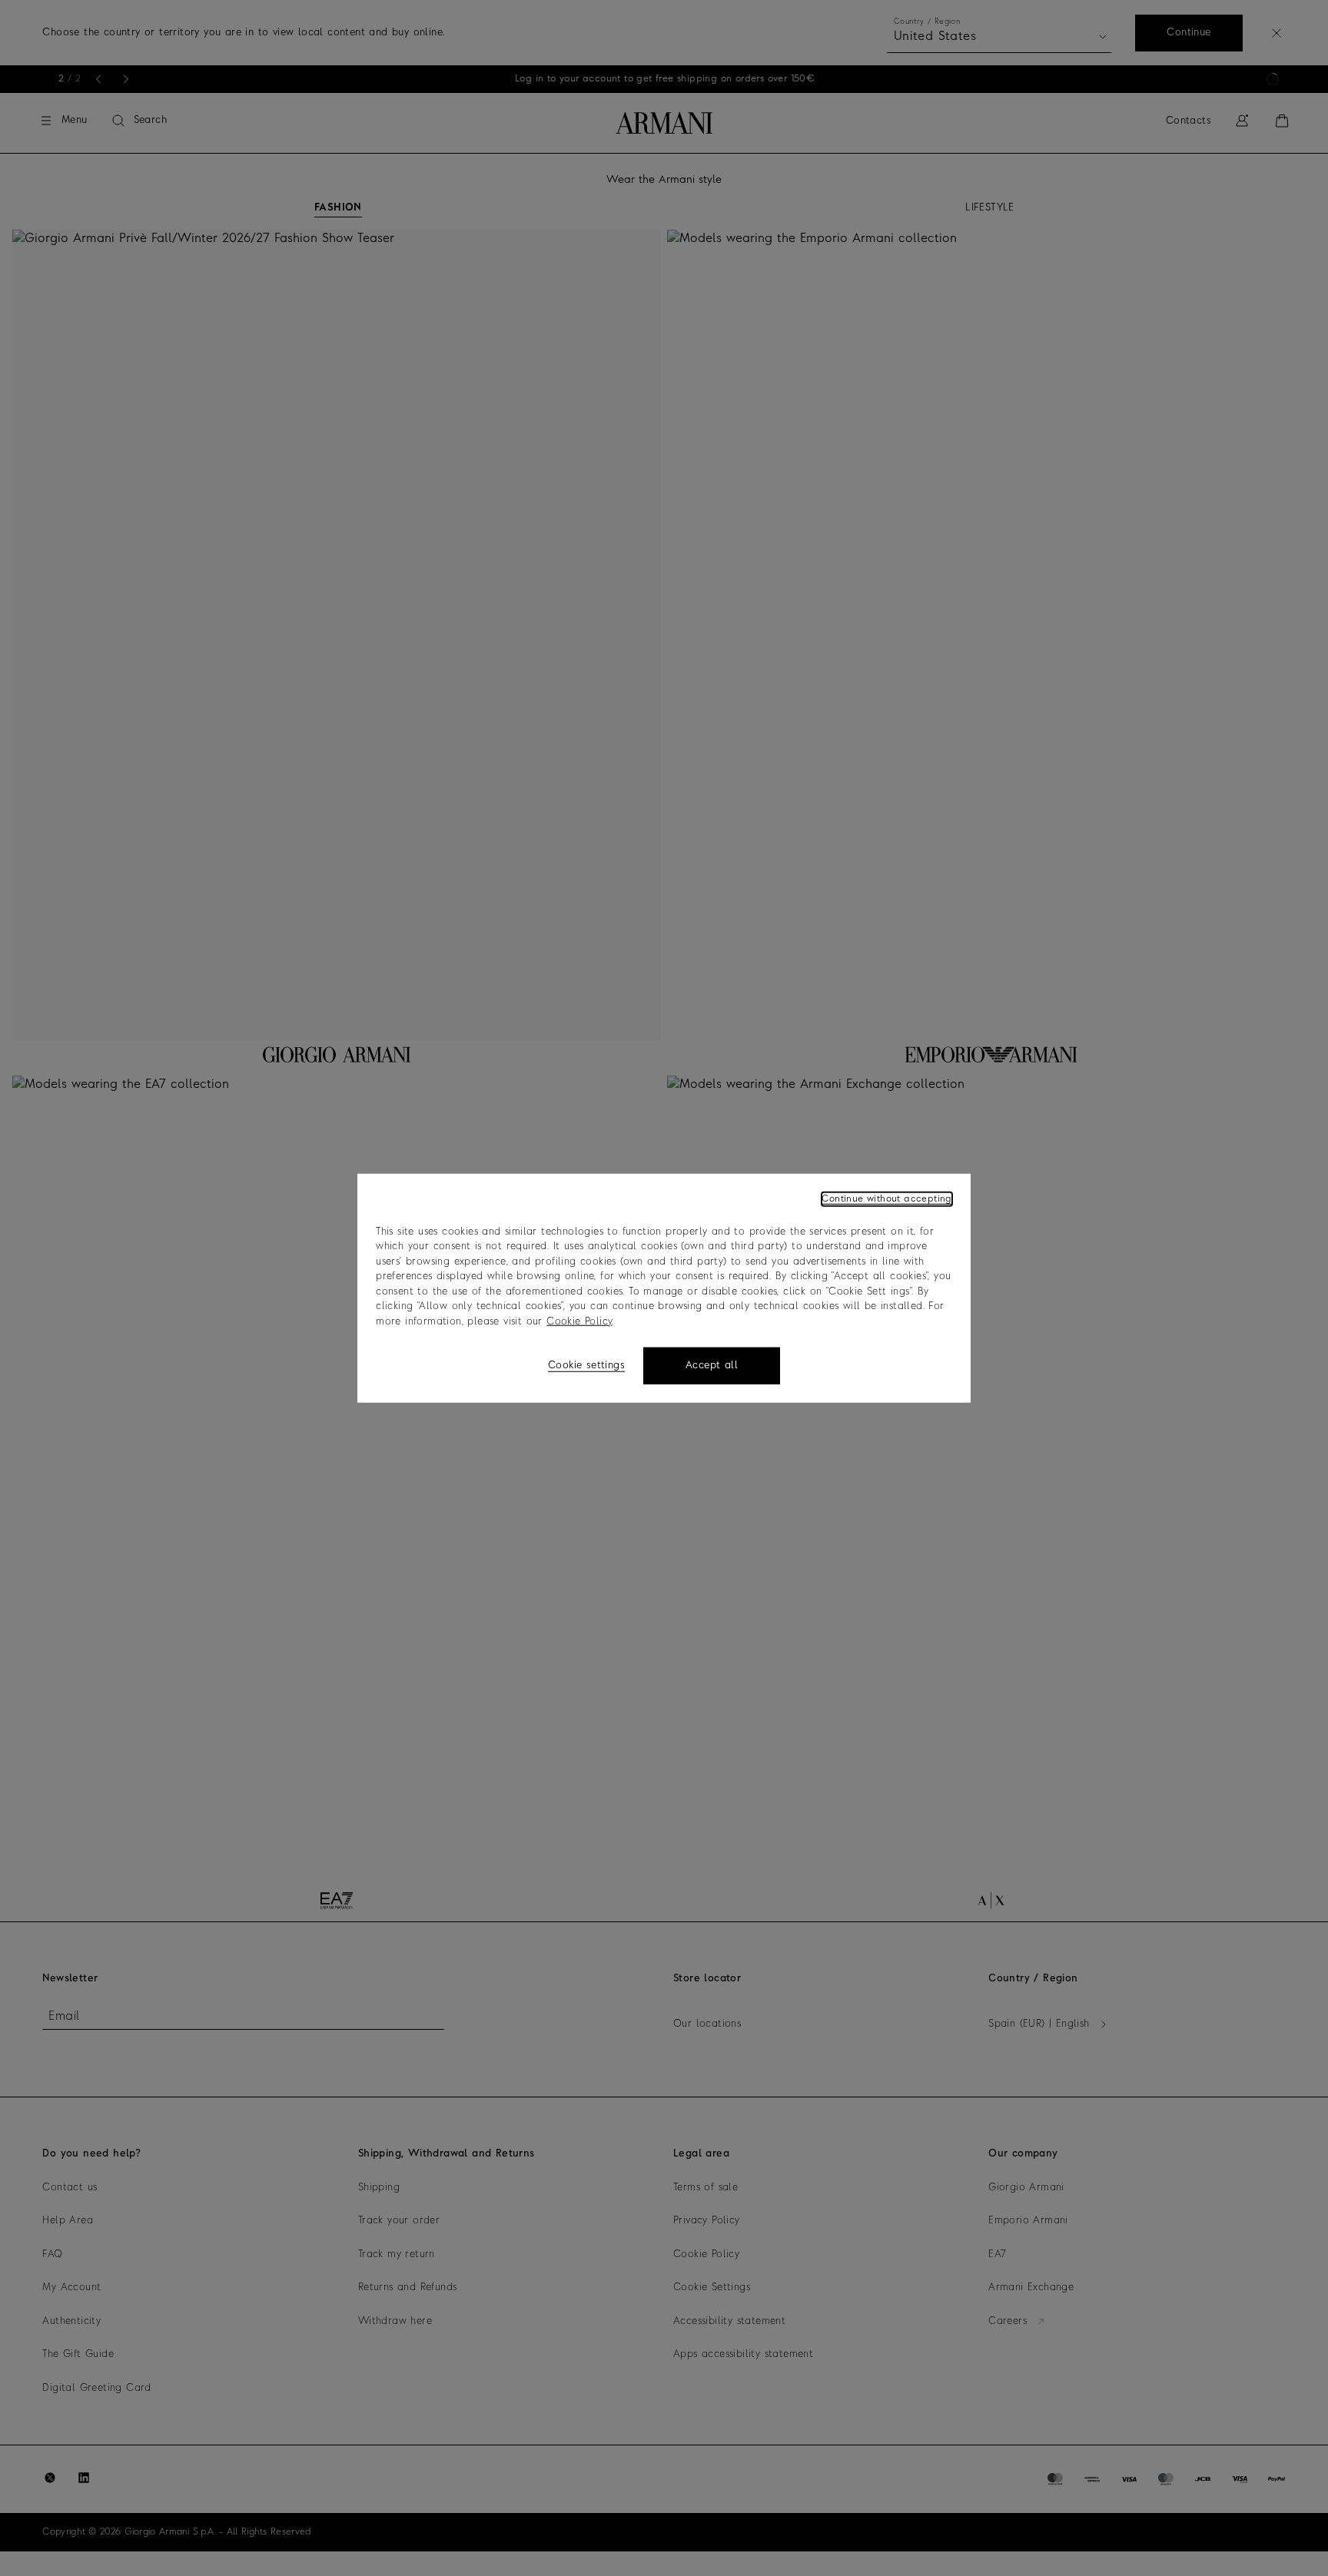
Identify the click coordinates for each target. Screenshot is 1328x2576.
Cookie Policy (579, 1321)
